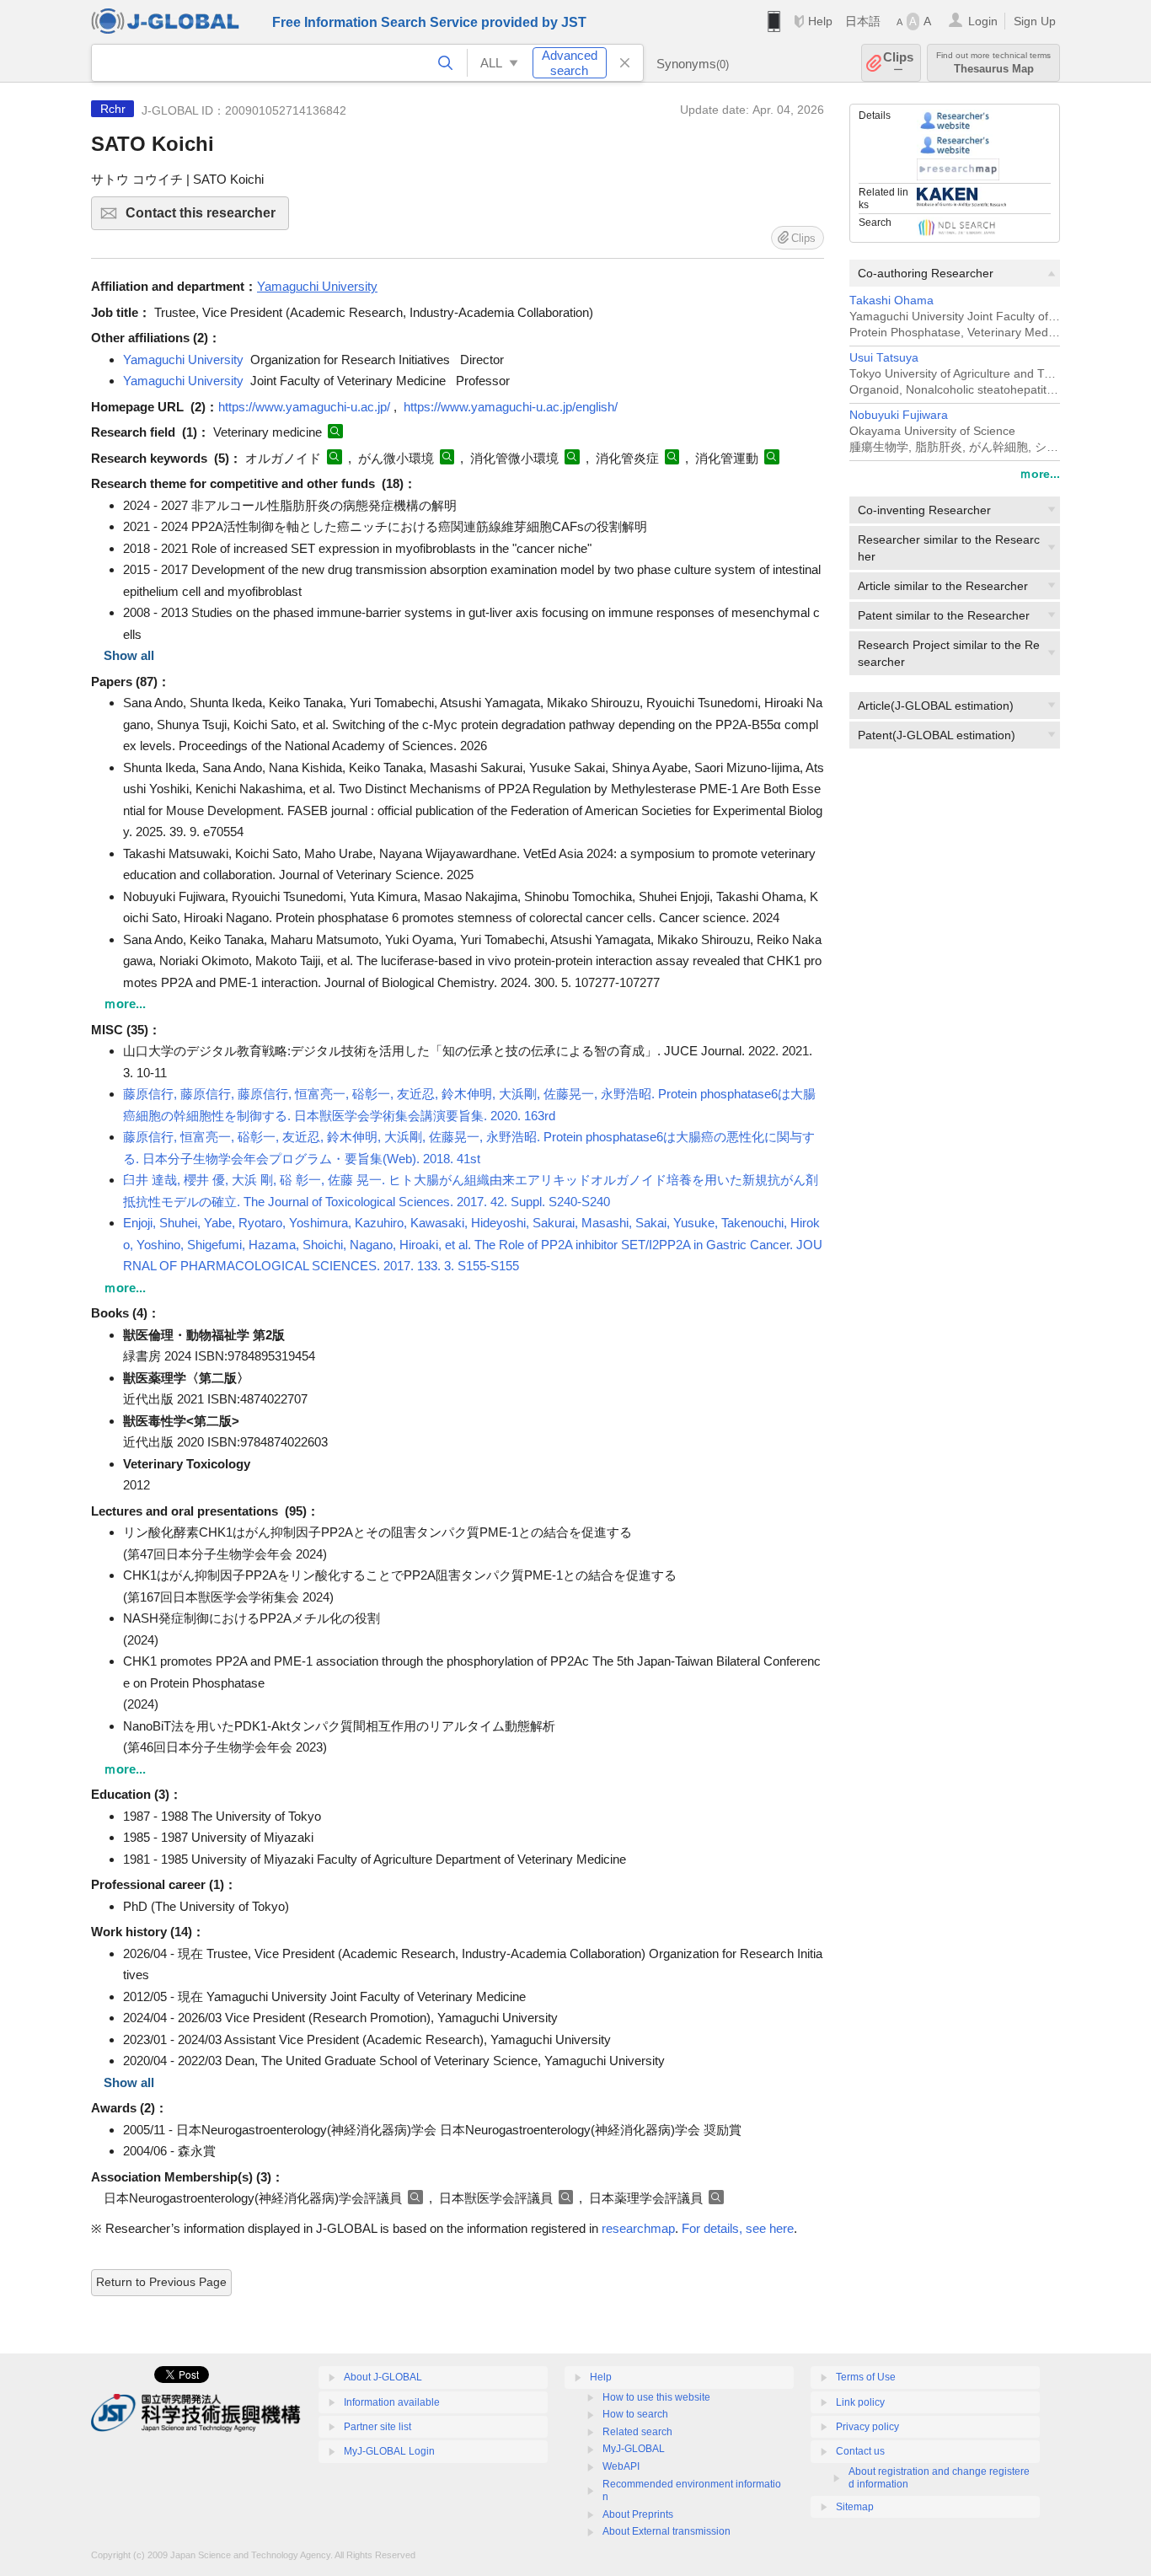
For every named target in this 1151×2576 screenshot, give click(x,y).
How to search (635, 2414)
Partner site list (377, 2427)
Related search (637, 2432)
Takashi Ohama (891, 301)
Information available (392, 2402)
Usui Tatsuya (884, 358)
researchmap (638, 2228)
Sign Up (1035, 21)
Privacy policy (867, 2427)
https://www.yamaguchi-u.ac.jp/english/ (511, 407)
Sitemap (855, 2507)
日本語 (863, 21)
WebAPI (621, 2466)
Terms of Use (866, 2377)
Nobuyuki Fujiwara (899, 415)
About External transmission (667, 2531)
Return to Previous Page (161, 2282)
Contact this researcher (207, 218)
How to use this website (656, 2397)
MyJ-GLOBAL (634, 2449)
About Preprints (638, 2514)
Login (983, 21)
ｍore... (1040, 474)
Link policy (860, 2402)
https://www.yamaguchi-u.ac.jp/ (304, 407)
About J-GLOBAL (383, 2377)
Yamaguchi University (183, 360)
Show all (129, 655)
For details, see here (738, 2228)
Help (820, 21)
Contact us (860, 2451)
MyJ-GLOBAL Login (389, 2451)
